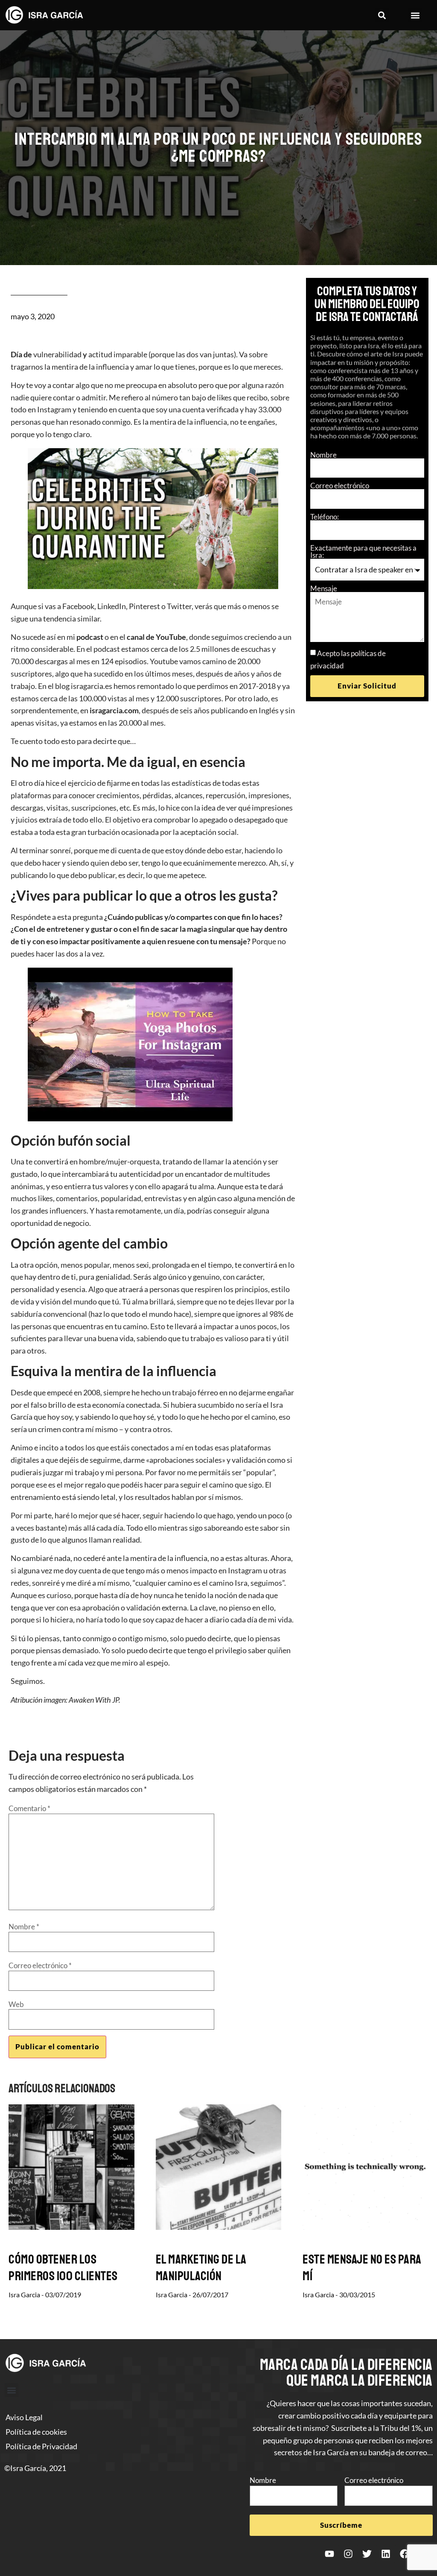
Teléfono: (325, 517)
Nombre (323, 455)
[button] (382, 15)
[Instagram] (348, 2554)
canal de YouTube (156, 637)
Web (16, 2004)
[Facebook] (405, 2554)
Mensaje (324, 588)
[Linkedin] (386, 2554)
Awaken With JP (94, 1700)
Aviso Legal (24, 2417)
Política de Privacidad (41, 2446)
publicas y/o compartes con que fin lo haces (207, 917)
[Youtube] (329, 2554)
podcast (90, 637)
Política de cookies (36, 2432)
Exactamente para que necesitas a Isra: (363, 551)
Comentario (29, 1808)
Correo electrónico (340, 486)
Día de (21, 354)
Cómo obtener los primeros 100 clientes (63, 2268)
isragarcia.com (114, 710)
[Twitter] (367, 2554)
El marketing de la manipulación (201, 2268)
